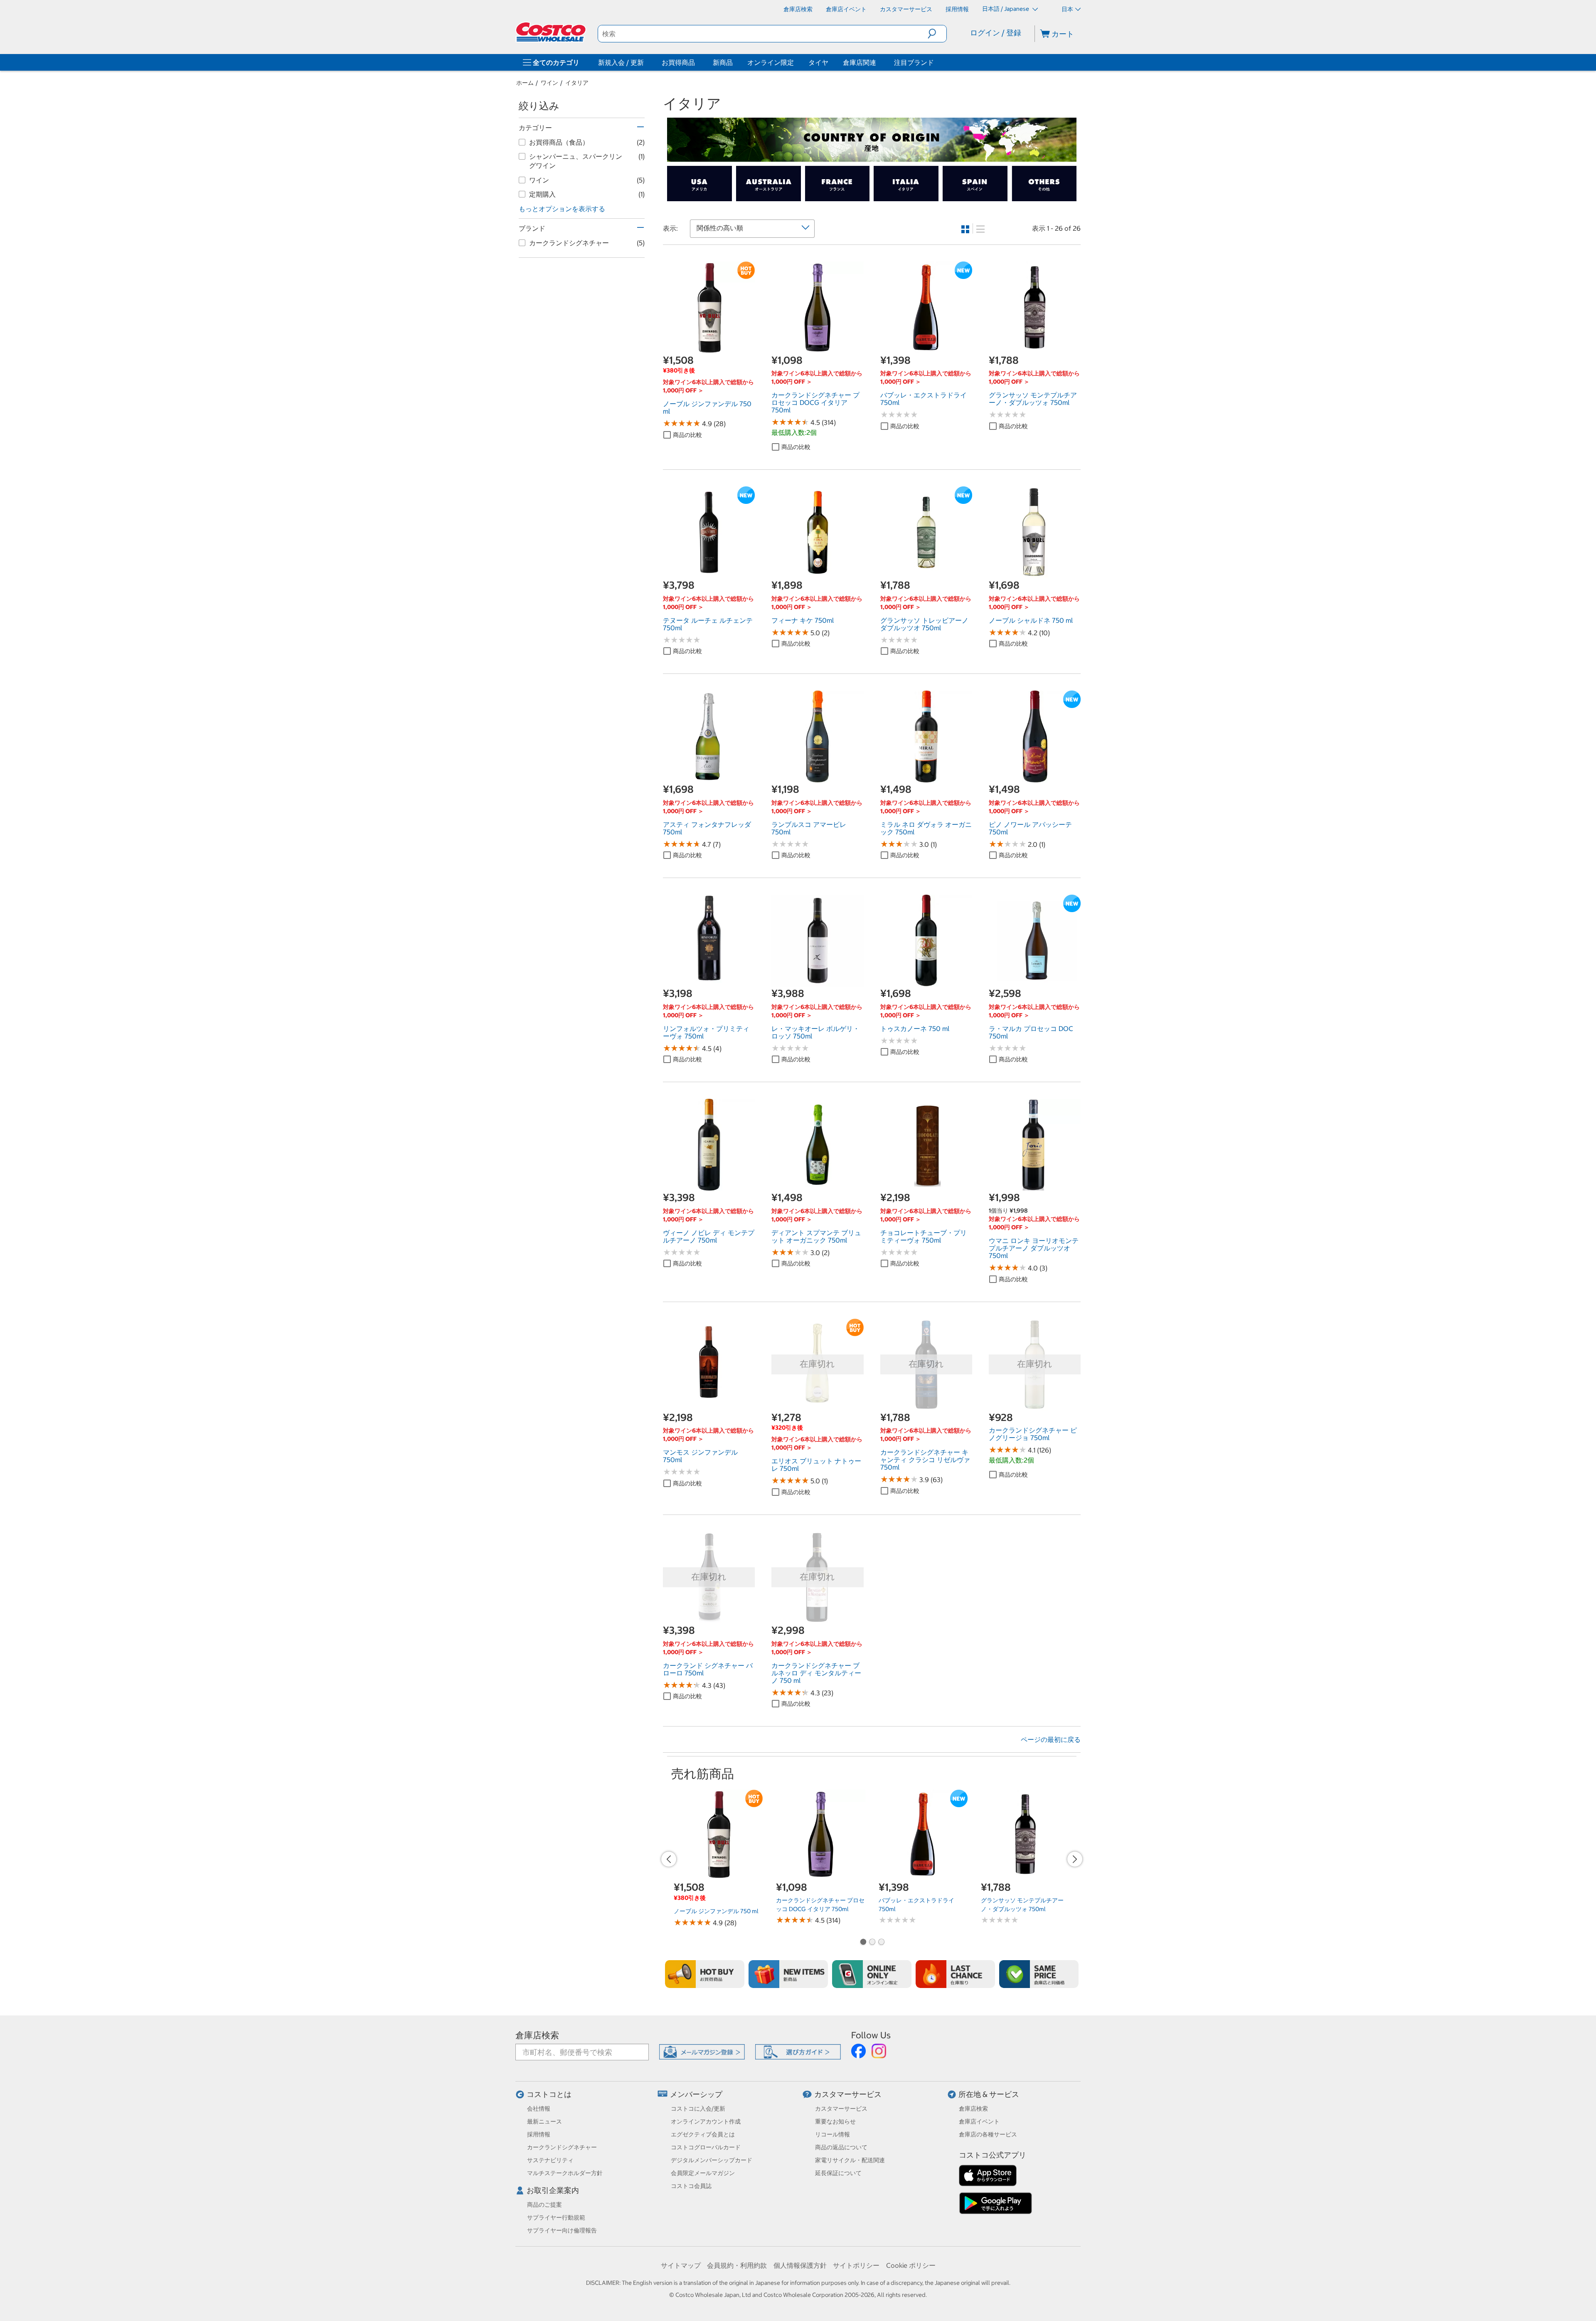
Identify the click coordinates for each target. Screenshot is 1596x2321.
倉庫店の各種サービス (988, 2134)
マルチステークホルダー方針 (565, 2173)
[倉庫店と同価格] (1039, 1974)
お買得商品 (678, 62)
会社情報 (539, 2109)
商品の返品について (841, 2147)
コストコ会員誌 (691, 2186)
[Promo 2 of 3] (872, 1943)
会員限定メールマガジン (703, 2173)
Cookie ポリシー (911, 2265)
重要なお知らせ (835, 2121)
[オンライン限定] (872, 1974)
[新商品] (788, 1974)
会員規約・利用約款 (737, 2265)
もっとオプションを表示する (562, 209)
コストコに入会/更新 (698, 2109)
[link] (709, 349)
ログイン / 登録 (996, 33)
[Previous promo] (669, 1859)
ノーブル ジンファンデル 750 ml (716, 1911)
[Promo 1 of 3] (863, 1943)
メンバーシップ (696, 2094)
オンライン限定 (771, 62)
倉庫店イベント (979, 2121)
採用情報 (539, 2134)
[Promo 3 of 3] (881, 1943)
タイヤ (818, 62)
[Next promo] (1075, 1859)
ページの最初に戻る (1051, 1739)
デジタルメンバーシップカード (712, 2160)
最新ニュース (544, 2121)
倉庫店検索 (537, 2035)
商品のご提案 (544, 2205)
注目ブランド (914, 62)
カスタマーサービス (848, 2094)
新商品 (723, 62)
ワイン (549, 83)
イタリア (577, 83)
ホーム (525, 83)
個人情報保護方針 (800, 2265)
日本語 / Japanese (1006, 9)
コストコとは (549, 2094)
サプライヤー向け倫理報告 (562, 2230)
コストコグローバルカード (706, 2147)
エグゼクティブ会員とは (703, 2134)
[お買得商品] (697, 62)
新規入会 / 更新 (621, 62)
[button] (937, 34)
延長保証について (838, 2173)
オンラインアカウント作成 (706, 2121)
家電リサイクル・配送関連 (850, 2160)
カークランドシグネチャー (562, 2147)
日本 (1067, 9)
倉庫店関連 (860, 62)
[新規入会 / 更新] (645, 62)
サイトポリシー (856, 2265)
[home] (552, 32)
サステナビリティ (550, 2160)
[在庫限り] (955, 1974)
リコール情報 (832, 2134)
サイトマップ (681, 2265)
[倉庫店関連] (878, 62)
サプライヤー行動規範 (556, 2217)
